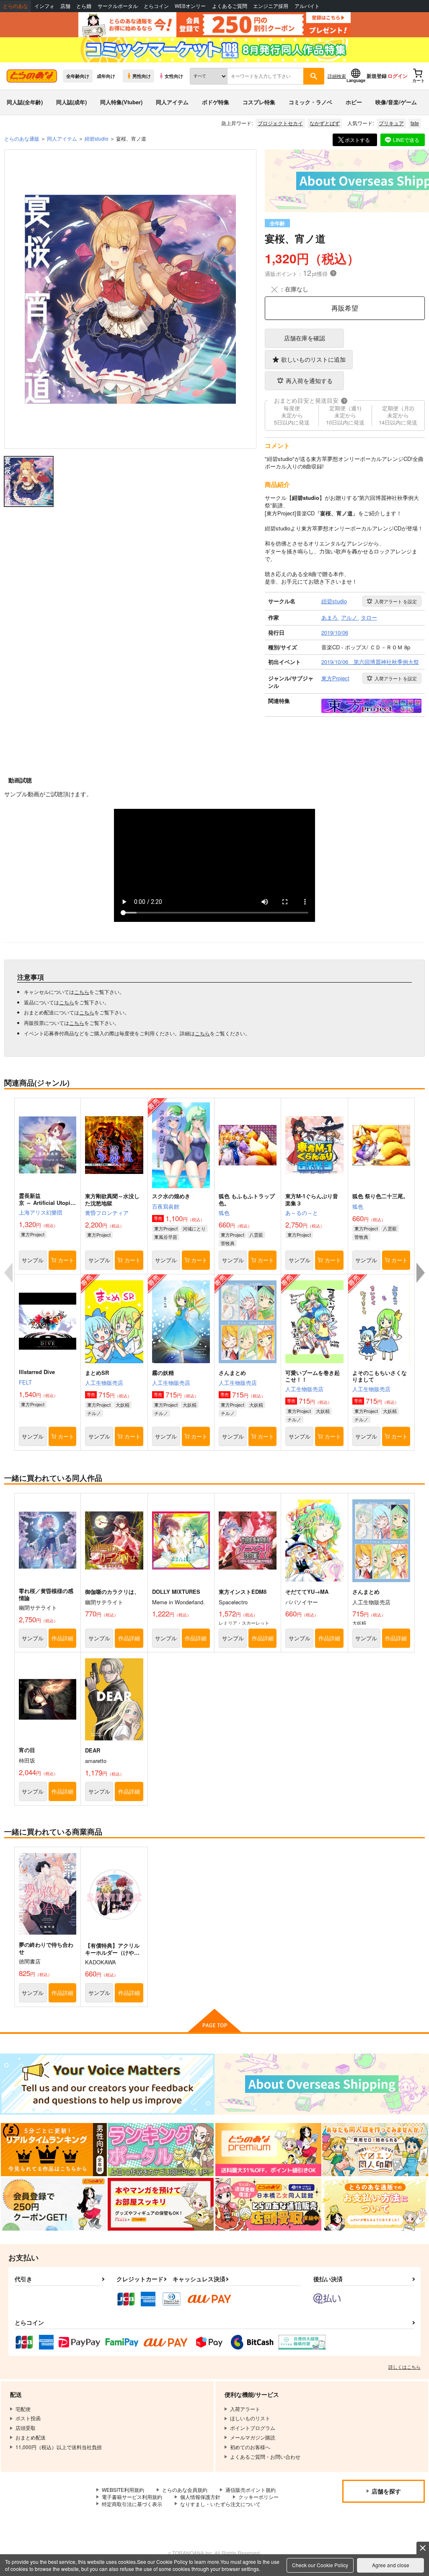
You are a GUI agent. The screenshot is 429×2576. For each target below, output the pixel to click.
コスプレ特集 (259, 102)
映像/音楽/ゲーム (396, 102)
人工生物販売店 (104, 1383)
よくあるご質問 (230, 6)
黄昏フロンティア (107, 1213)
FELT (25, 1382)
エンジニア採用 (271, 6)
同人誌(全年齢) (25, 102)
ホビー (354, 102)
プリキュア (391, 123)
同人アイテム (172, 102)
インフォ (44, 6)
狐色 (224, 1213)
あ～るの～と (302, 1213)
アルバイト (307, 6)
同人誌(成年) (71, 102)
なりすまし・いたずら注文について (220, 2504)
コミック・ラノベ (310, 102)
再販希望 (345, 308)
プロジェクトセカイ (280, 123)
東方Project (33, 1234)
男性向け (142, 76)
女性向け (174, 76)
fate (415, 123)
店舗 (65, 6)
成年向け (106, 76)
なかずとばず (325, 123)
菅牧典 (228, 1243)
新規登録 (377, 76)
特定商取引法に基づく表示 (132, 2504)
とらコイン (156, 6)
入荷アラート (396, 601)
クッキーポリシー (258, 2497)
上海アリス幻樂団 (41, 1212)
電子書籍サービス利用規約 (132, 2497)
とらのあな (16, 6)
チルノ (94, 1413)
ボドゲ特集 (216, 102)
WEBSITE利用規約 (123, 2490)
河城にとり (194, 1228)
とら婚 (84, 6)
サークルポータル (118, 6)
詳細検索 (337, 76)
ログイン (398, 76)
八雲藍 (256, 1235)
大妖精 (123, 1405)
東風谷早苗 (166, 1237)
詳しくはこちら (404, 2367)
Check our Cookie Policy (320, 2565)
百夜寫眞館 (166, 1206)
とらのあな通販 (22, 138)
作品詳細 (62, 1638)
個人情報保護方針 (200, 2497)
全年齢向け (78, 76)
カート (66, 1260)
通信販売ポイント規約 (251, 2490)
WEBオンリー (190, 6)
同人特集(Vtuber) (121, 102)
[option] (131, 299)
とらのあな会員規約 (185, 2490)
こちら (82, 992)
